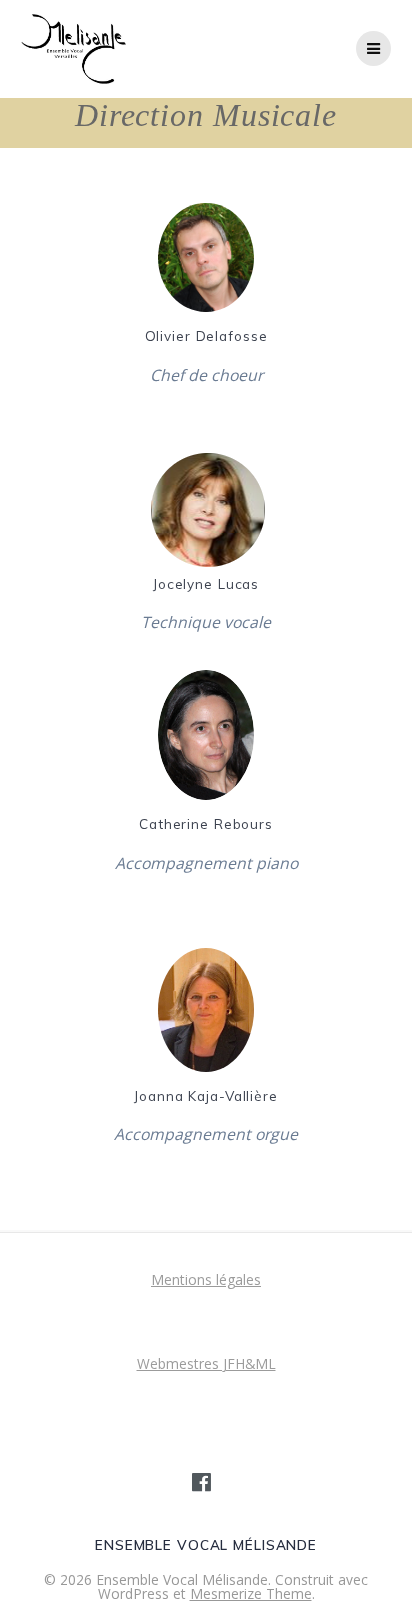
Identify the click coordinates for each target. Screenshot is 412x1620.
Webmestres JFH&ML (206, 1363)
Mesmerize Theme (251, 1593)
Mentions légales (206, 1279)
